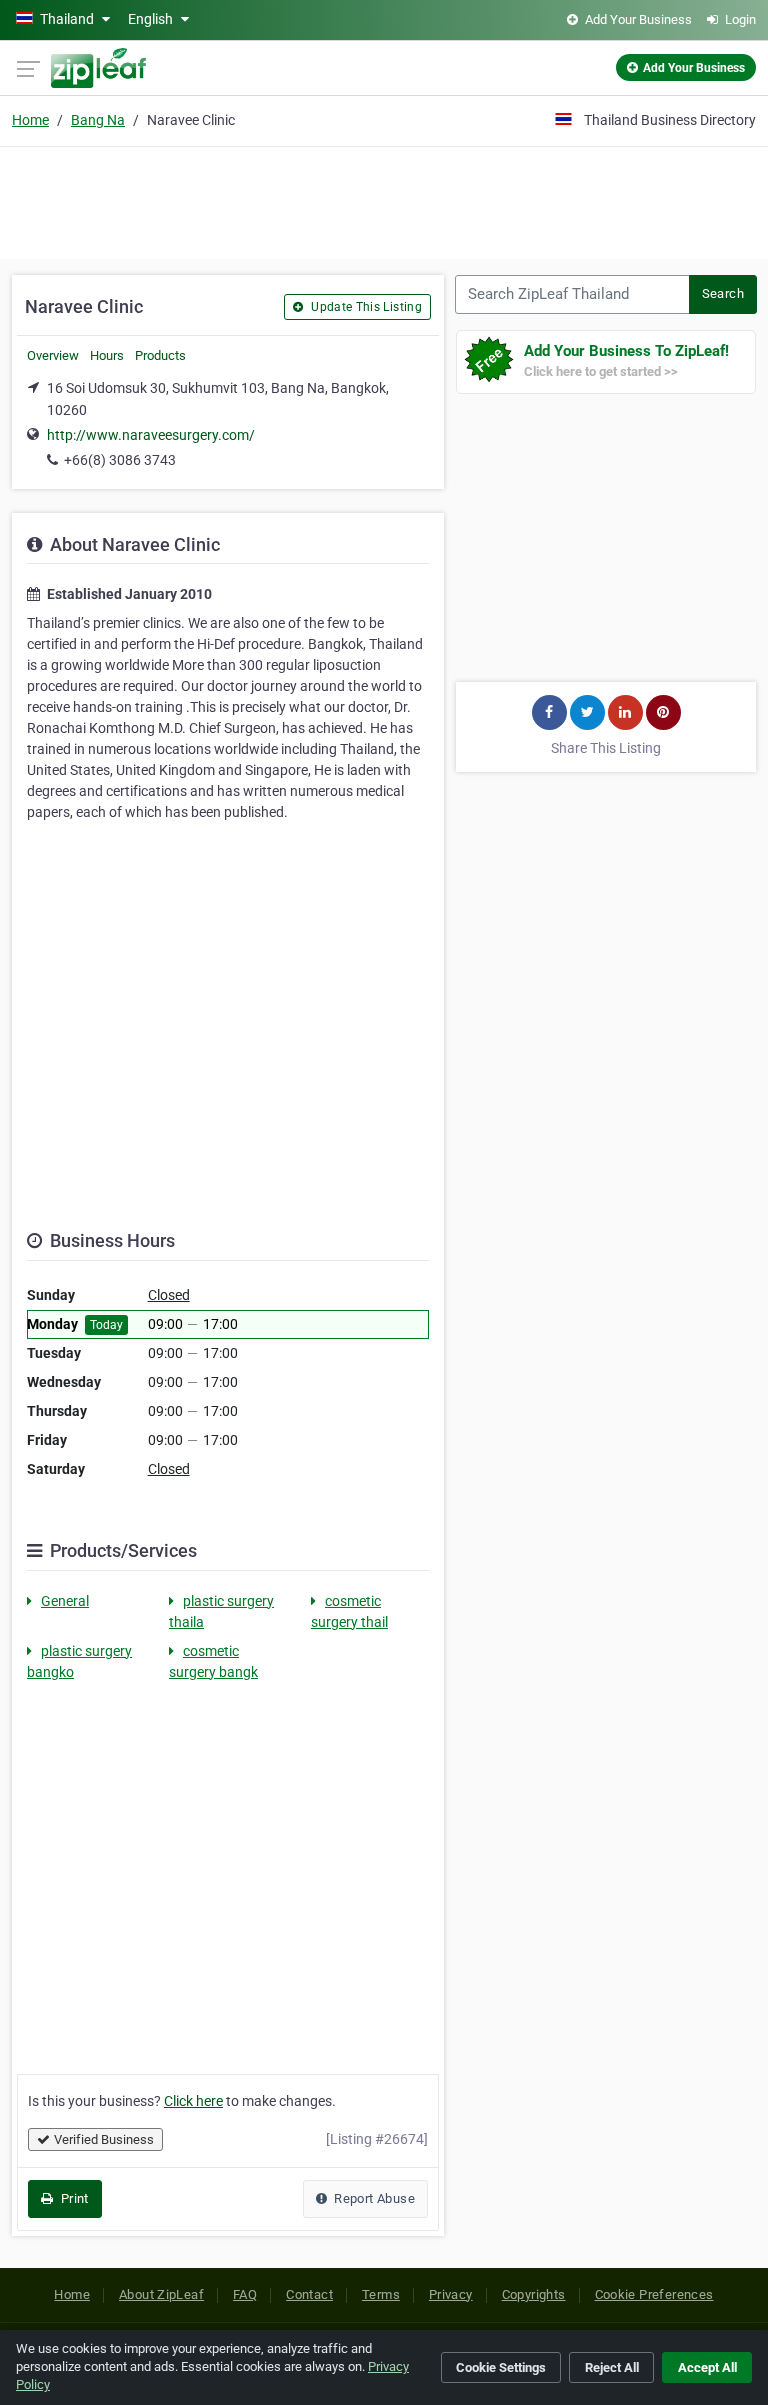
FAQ (245, 2294)
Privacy (451, 2294)
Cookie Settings (501, 2367)
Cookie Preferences (654, 2294)
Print (72, 2198)
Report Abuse (373, 2198)
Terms (381, 2294)
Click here (193, 2101)
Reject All (612, 2367)
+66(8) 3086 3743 (120, 460)
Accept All (707, 2367)
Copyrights (534, 2294)
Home (30, 120)
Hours (107, 355)
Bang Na (98, 120)
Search (723, 293)
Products (160, 355)
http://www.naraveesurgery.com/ (151, 435)
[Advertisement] (384, 200)
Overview (53, 355)
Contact (309, 2294)
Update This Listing (365, 307)
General (65, 1601)
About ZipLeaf (161, 2294)
